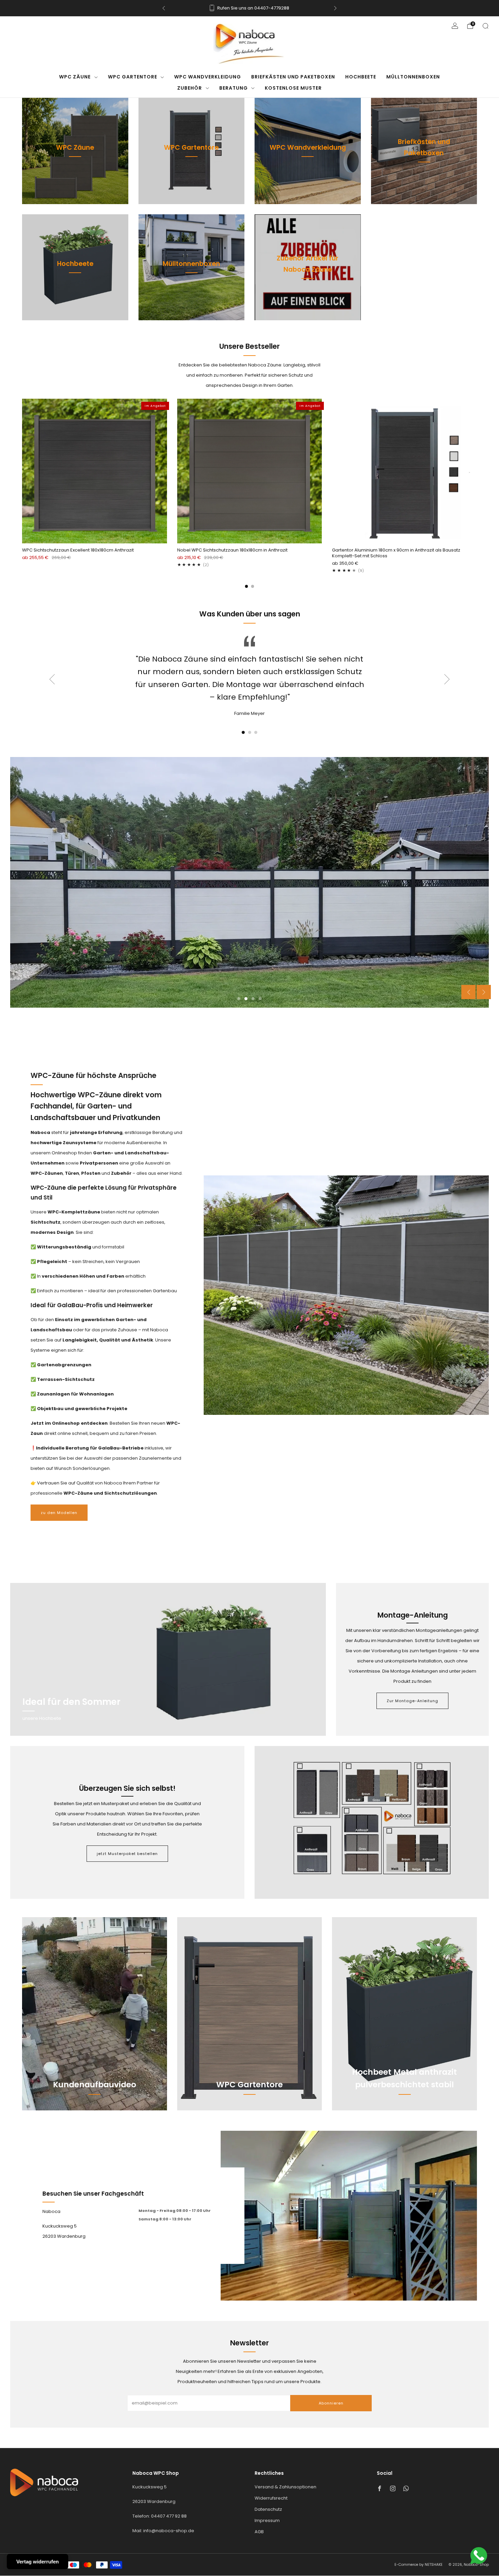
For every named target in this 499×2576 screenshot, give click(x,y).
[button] (243, 732)
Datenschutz (268, 2498)
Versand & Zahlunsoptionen (285, 2476)
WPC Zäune (75, 77)
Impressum (267, 2509)
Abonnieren (331, 2392)
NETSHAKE (434, 2553)
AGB (259, 2520)
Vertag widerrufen (38, 2562)
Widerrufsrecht (271, 2487)
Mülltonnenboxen (413, 77)
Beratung (234, 88)
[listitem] (249, 8)
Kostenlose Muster (293, 88)
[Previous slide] (52, 679)
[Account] (455, 26)
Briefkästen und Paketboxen (293, 77)
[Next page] (477, 472)
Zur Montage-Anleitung (412, 1690)
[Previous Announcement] (164, 8)
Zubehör (190, 88)
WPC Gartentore (133, 77)
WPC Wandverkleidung (208, 77)
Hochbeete (361, 77)
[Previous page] (22, 472)
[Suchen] (485, 26)
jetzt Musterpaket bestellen (127, 1842)
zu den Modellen (59, 1501)
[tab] (247, 586)
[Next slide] (447, 679)
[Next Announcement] (335, 8)
